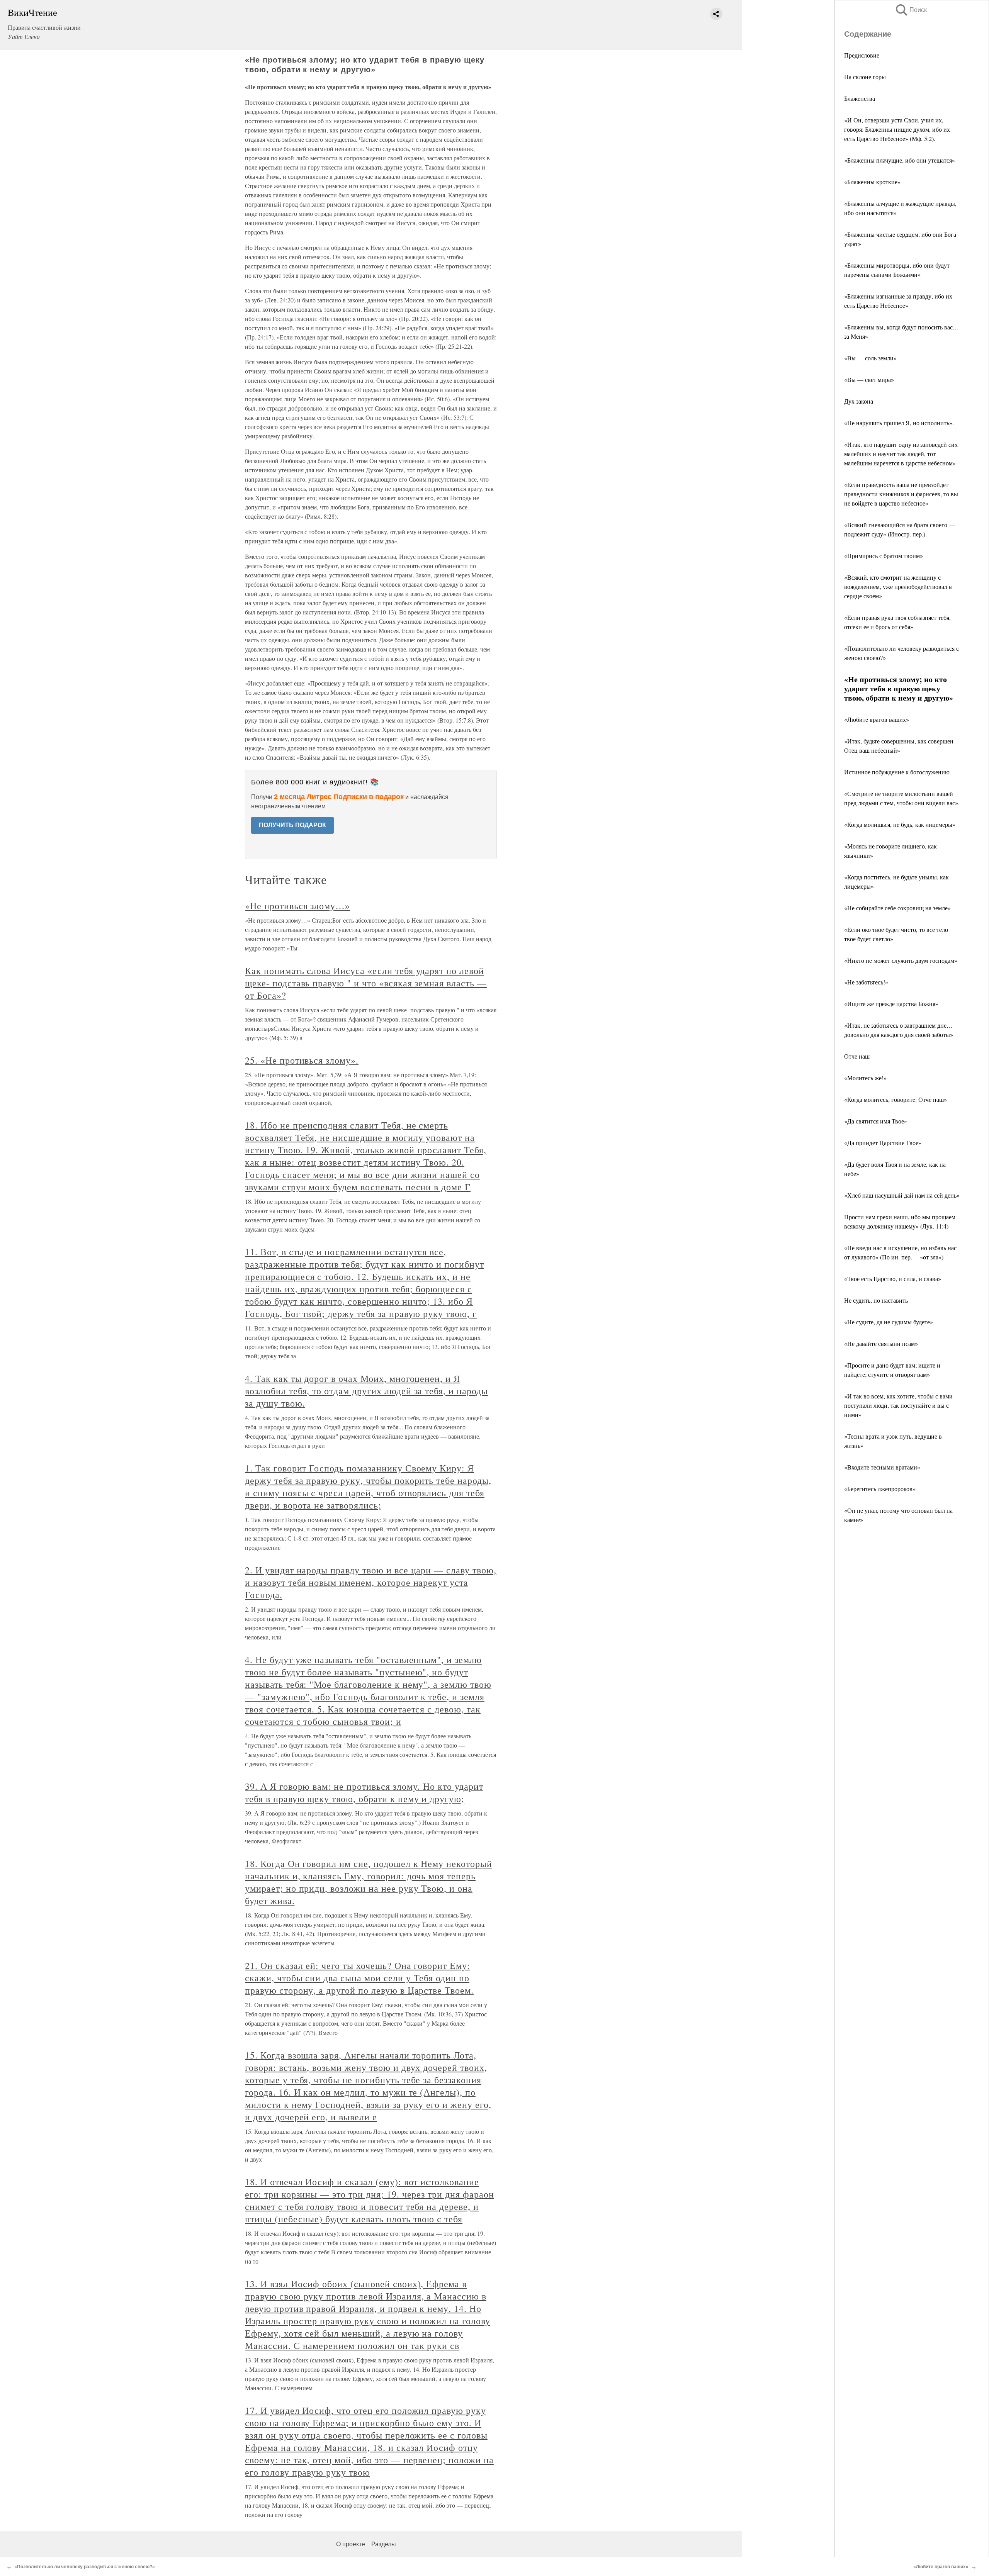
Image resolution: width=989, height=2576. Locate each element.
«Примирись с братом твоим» (884, 556)
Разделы (384, 2544)
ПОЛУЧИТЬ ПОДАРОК (292, 825)
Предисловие (862, 55)
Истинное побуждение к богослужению (897, 772)
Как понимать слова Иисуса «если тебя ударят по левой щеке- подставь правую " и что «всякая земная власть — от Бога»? (366, 983)
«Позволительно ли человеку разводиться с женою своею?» (85, 2567)
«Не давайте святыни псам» (881, 1343)
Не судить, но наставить (876, 1300)
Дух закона (859, 401)
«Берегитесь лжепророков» (880, 1489)
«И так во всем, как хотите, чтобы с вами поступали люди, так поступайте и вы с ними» (898, 1405)
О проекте (351, 2544)
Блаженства (860, 98)
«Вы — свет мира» (869, 379)
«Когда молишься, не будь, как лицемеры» (900, 824)
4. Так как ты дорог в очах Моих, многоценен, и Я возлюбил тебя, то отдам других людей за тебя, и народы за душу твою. (366, 1391)
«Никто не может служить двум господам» (901, 960)
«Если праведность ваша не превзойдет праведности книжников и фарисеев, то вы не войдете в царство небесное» (901, 494)
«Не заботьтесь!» (866, 982)
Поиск (911, 10)
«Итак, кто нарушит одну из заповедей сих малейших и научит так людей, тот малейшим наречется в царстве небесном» (901, 454)
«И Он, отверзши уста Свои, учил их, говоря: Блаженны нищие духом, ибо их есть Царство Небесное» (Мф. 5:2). (897, 129)
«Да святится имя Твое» (876, 1121)
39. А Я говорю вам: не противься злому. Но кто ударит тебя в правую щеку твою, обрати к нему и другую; (364, 1792)
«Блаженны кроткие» (872, 182)
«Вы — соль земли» (870, 358)
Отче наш (857, 1056)
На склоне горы (865, 77)
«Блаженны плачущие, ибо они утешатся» (900, 160)
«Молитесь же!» (865, 1078)
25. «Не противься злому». (302, 1060)
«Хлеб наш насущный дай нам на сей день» (902, 1195)
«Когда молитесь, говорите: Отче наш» (896, 1099)
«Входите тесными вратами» (882, 1467)
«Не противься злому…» (297, 906)
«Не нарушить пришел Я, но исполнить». (899, 423)
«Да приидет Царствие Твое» (883, 1143)
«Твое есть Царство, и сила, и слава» (893, 1279)
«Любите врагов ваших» (877, 719)
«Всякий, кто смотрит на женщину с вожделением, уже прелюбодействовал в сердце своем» (898, 586)
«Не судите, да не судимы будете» (889, 1322)
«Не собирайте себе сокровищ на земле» (897, 908)
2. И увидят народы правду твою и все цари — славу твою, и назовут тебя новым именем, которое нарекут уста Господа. (371, 1582)
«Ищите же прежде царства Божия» (891, 1004)
